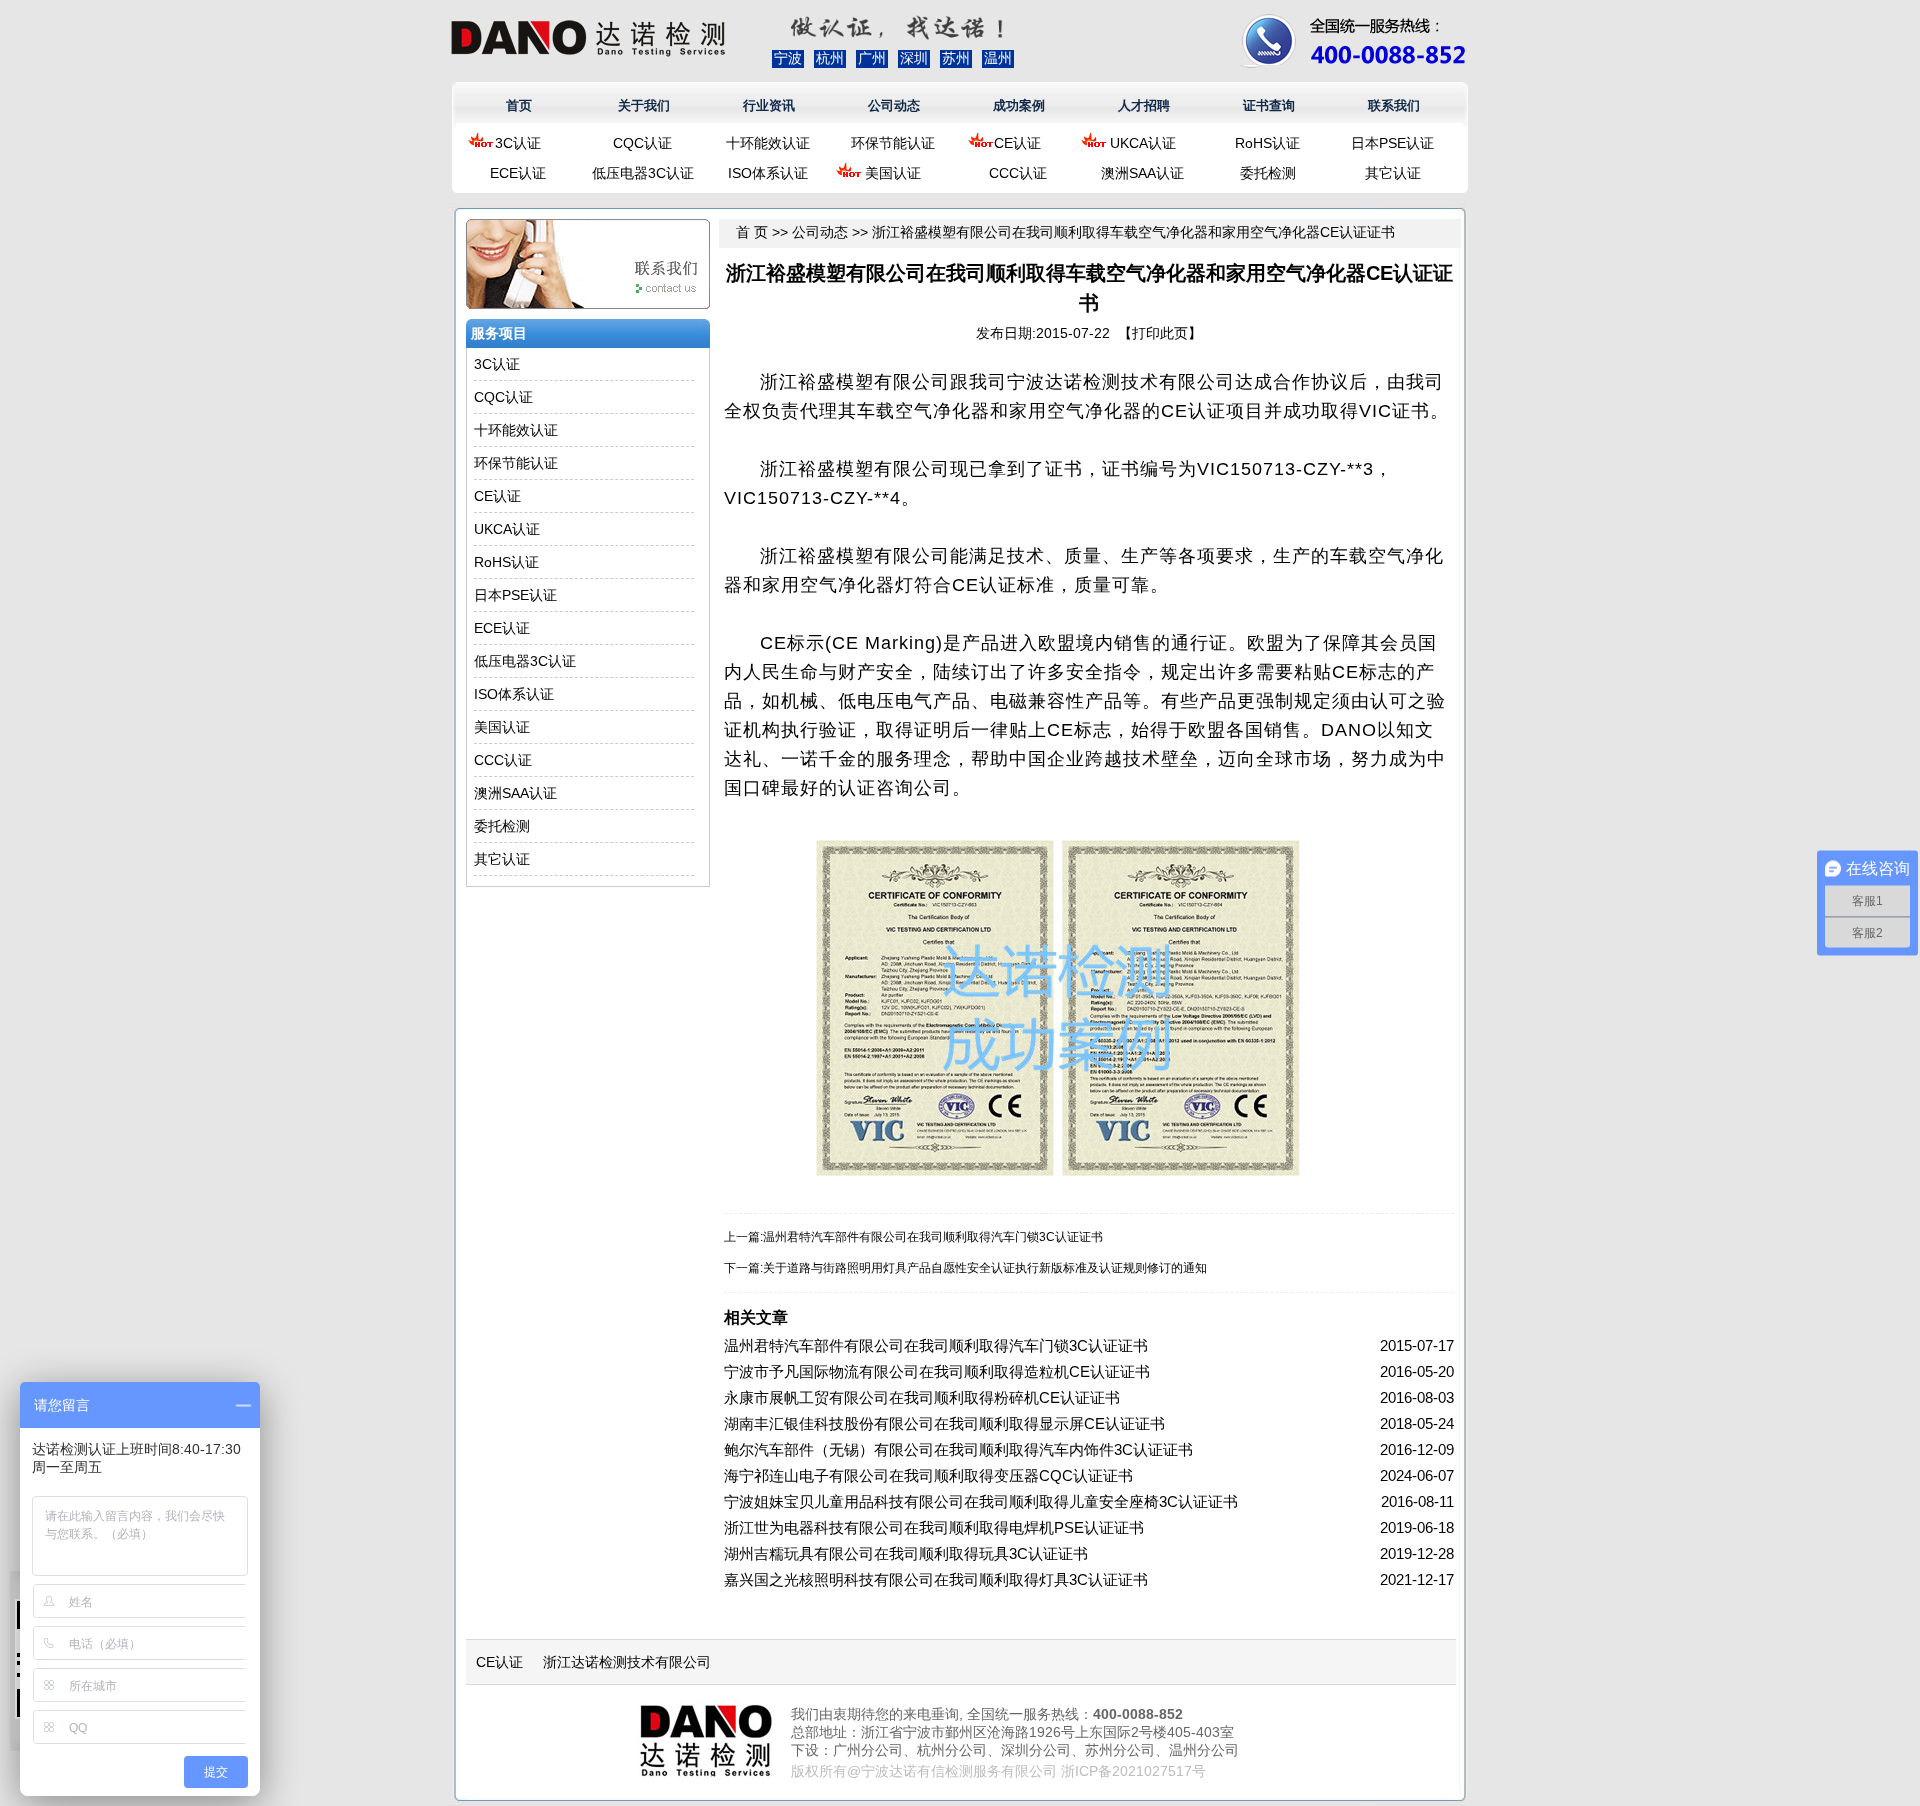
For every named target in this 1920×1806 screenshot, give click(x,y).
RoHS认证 (1267, 143)
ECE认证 (518, 173)
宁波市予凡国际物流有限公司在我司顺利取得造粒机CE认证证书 (937, 1371)
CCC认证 (1018, 173)
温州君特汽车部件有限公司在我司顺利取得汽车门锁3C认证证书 (933, 1237)
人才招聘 (1144, 105)
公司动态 (894, 105)
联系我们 (1394, 105)
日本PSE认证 (1392, 143)
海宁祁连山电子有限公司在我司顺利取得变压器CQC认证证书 (928, 1475)
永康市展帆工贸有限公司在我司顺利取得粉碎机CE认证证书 (922, 1397)
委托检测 (1268, 173)
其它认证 (1393, 173)
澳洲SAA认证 (1142, 173)
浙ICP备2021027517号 (1133, 1771)
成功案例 (1019, 105)
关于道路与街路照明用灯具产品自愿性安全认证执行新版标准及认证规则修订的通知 (985, 1268)
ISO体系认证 (768, 173)
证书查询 (1269, 105)
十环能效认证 (768, 143)
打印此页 (1160, 333)
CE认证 (1017, 143)
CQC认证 (642, 143)
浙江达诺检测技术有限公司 (627, 1662)
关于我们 (644, 105)
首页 (519, 105)
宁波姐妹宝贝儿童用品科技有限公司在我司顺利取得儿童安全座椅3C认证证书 (981, 1501)
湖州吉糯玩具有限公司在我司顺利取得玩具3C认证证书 (906, 1553)
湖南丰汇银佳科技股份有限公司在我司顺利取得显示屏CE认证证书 (944, 1423)
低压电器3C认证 (643, 173)
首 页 (752, 232)
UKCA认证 (1143, 143)
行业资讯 (769, 105)
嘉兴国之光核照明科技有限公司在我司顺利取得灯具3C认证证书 (936, 1579)
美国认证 (893, 173)
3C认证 (518, 143)
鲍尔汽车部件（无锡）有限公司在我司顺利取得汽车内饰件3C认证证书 (958, 1449)
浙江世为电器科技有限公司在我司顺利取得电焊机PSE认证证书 (934, 1527)
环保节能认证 (893, 143)
